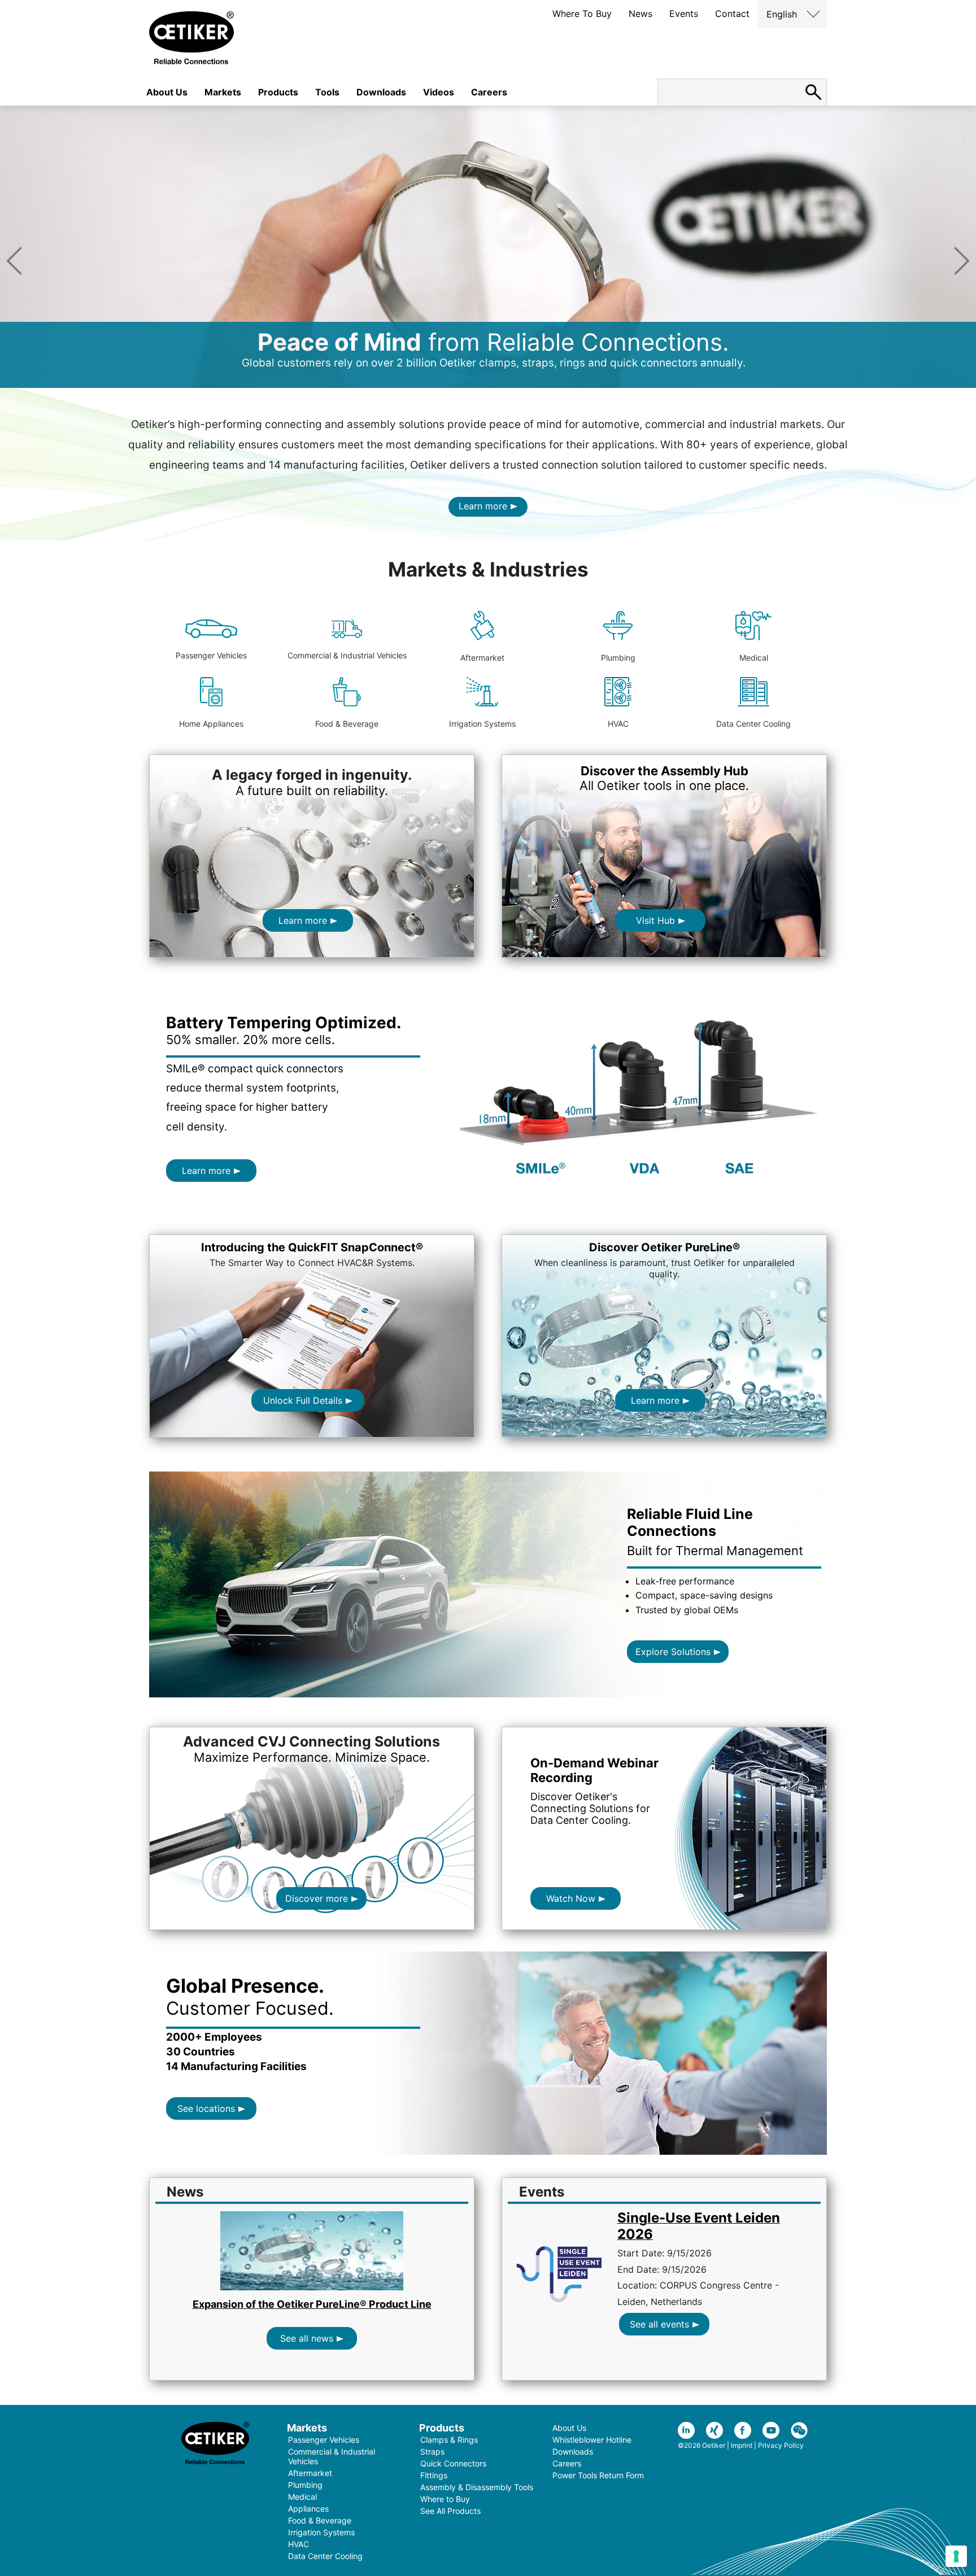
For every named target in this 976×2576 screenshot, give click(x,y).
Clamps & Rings (449, 2440)
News (640, 14)
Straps (432, 2451)
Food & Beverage (347, 724)
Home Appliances (211, 724)
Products (278, 92)
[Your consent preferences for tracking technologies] (956, 2556)
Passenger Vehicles (211, 655)
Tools (327, 92)
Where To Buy (582, 14)
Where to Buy (445, 2499)
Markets (223, 92)
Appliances (308, 2509)
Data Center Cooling (753, 724)
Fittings (434, 2475)
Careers (489, 92)
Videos (439, 92)
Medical (754, 658)
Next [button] (962, 261)
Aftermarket (482, 658)
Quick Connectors (453, 2463)
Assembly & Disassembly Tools (477, 2487)
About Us (167, 92)
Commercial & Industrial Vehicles (347, 655)
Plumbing (618, 658)
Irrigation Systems (482, 724)
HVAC (618, 724)
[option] (488, 247)
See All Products (450, 2511)
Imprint (742, 2445)
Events (684, 14)
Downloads (381, 92)
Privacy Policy (781, 2445)
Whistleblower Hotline (592, 2440)
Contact (732, 14)
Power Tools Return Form (598, 2475)
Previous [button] (14, 261)
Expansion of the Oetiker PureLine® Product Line (312, 2304)
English (782, 14)
